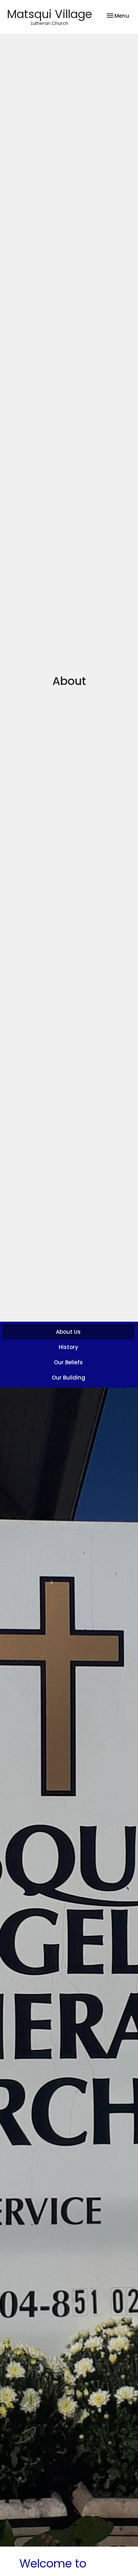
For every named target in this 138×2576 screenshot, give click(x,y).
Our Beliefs (68, 1362)
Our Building (68, 1378)
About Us (68, 1332)
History (68, 1347)
